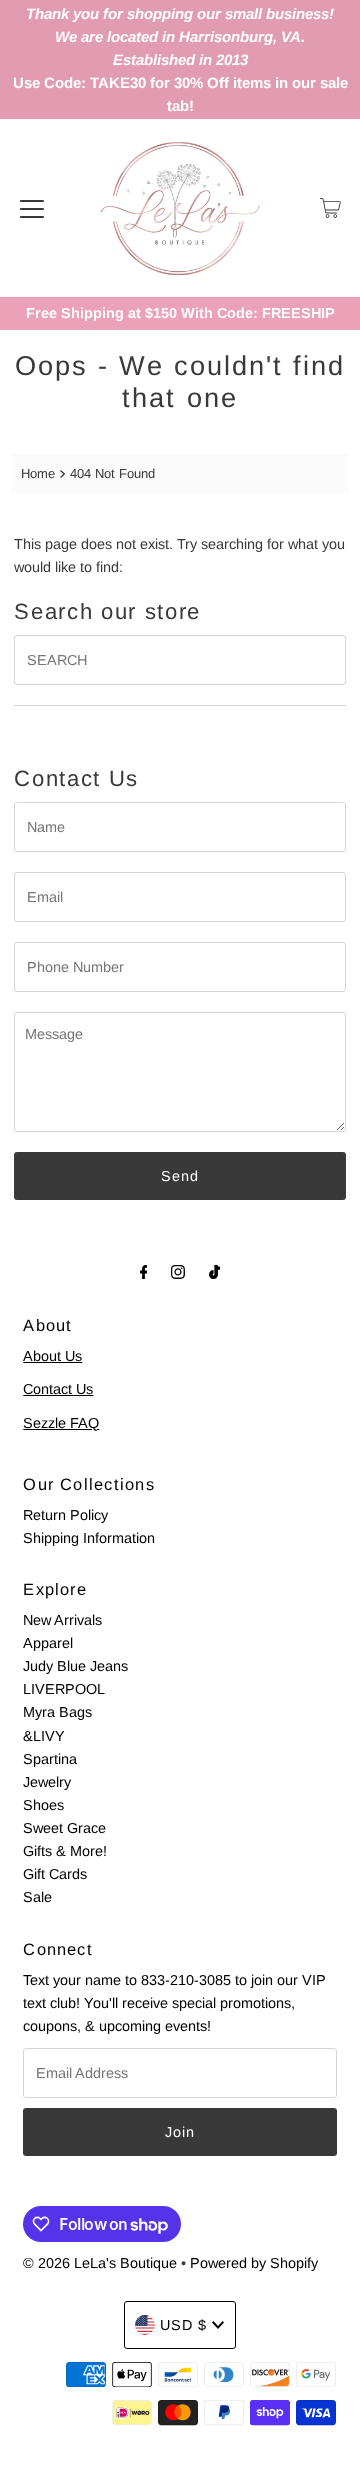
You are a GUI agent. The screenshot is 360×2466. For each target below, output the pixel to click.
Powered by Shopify (254, 2263)
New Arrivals (62, 1620)
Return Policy (65, 1515)
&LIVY (44, 1736)
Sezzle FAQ (61, 1423)
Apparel (48, 1643)
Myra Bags (57, 1712)
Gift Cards (55, 1874)
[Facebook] (144, 1271)
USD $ (183, 2325)
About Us (52, 1356)
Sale (37, 1897)
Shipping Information (89, 1538)
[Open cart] (330, 208)
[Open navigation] (32, 208)
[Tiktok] (214, 1271)
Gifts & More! (65, 1851)
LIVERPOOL (64, 1689)
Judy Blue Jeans (75, 1666)
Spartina (50, 1759)
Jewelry (47, 1782)
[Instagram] (178, 1271)
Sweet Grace (64, 1828)
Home (38, 473)
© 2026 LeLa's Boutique (100, 2263)
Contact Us (58, 1389)
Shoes (43, 1805)
